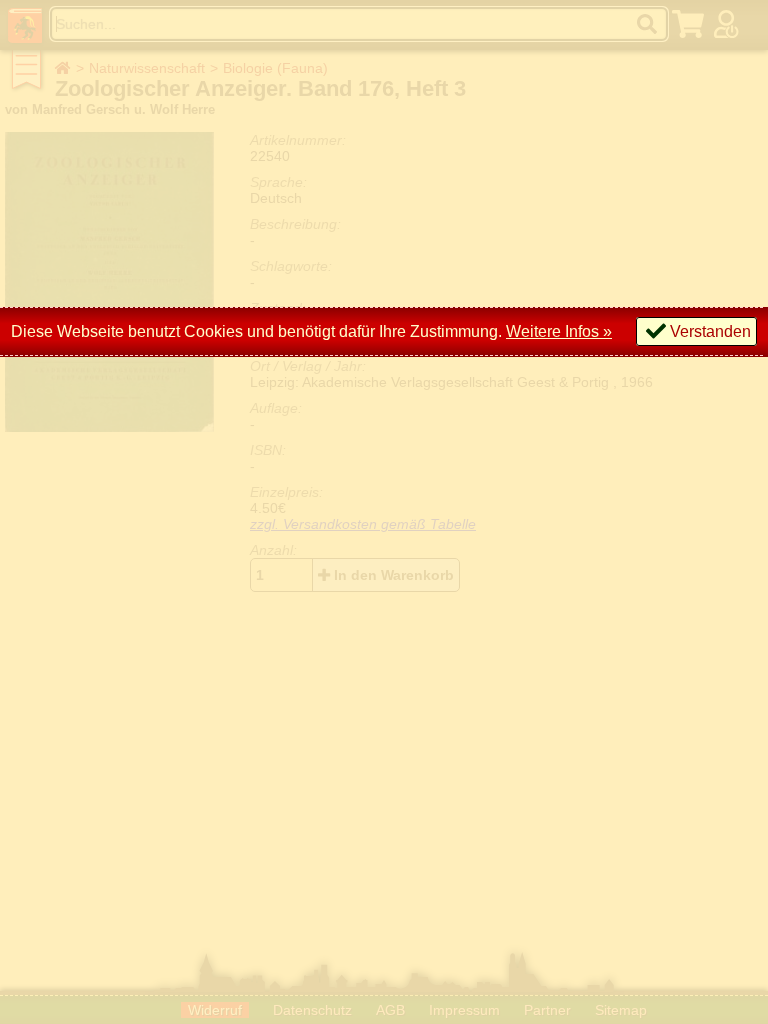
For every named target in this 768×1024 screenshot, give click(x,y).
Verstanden (710, 331)
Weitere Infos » (559, 331)
